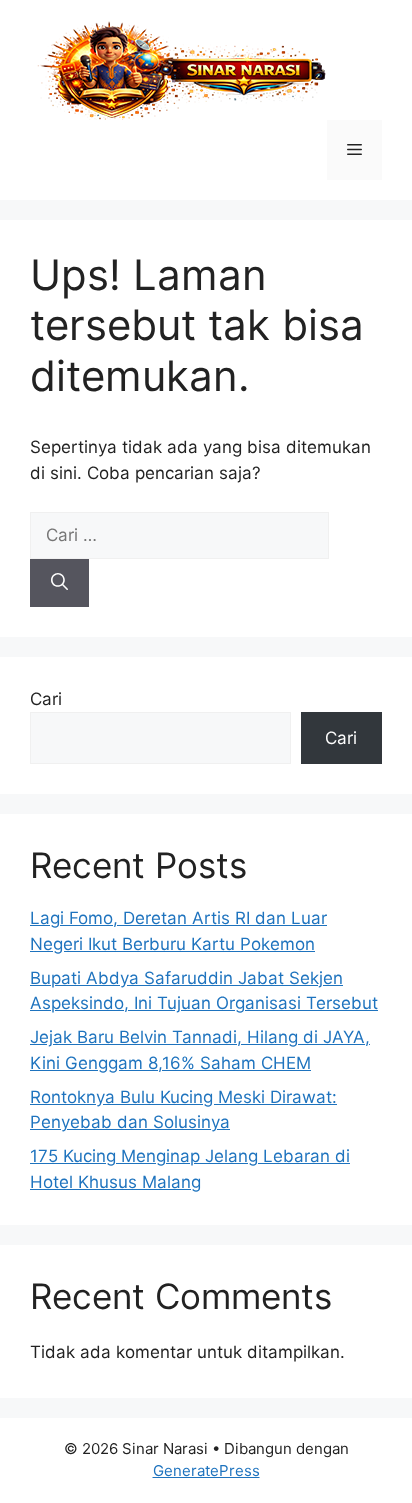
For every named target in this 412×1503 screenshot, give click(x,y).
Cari (46, 699)
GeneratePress (206, 1470)
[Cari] (59, 583)
